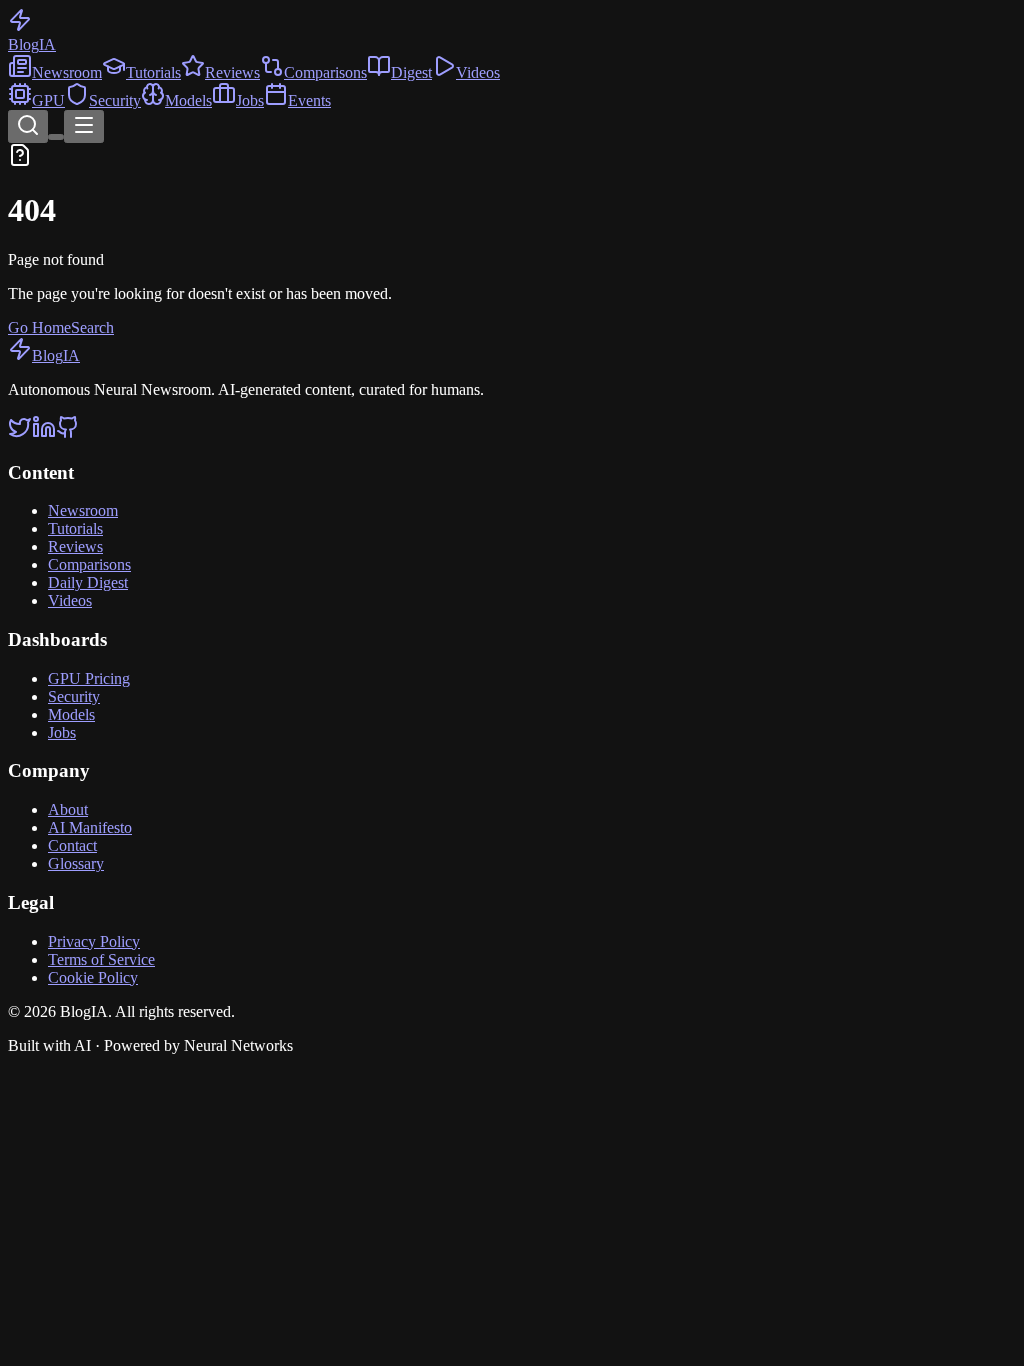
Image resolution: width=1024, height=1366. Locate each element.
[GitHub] (68, 433)
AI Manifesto (90, 827)
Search (92, 327)
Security (115, 100)
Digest (411, 72)
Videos (478, 72)
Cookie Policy (93, 977)
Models (188, 100)
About (68, 809)
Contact (72, 845)
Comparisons (325, 72)
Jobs (250, 100)
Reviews (232, 72)
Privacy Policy (94, 941)
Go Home (39, 327)
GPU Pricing (89, 678)
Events (309, 100)
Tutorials (153, 72)
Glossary (76, 863)
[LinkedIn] (44, 433)
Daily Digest (88, 582)
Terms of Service (101, 959)
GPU (48, 100)
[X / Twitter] (20, 433)
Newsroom (67, 72)
